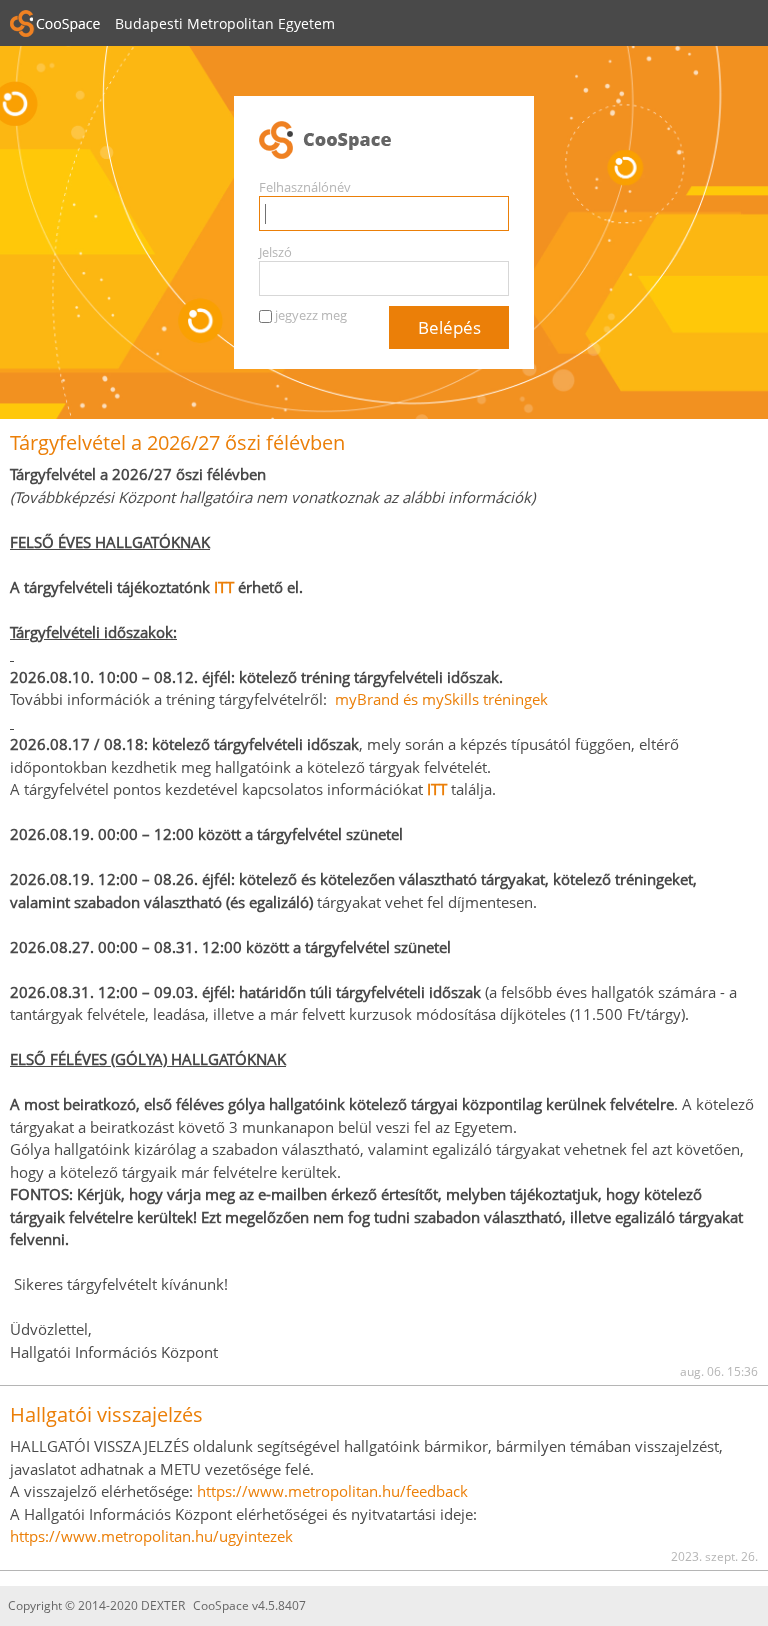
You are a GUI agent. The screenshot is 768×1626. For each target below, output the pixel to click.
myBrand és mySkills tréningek (441, 699)
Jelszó (275, 252)
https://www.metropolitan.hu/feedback (332, 1491)
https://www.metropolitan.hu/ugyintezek (151, 1536)
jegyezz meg (311, 315)
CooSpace (384, 141)
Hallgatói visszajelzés (106, 1414)
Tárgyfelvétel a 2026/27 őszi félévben (177, 442)
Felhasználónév (305, 187)
